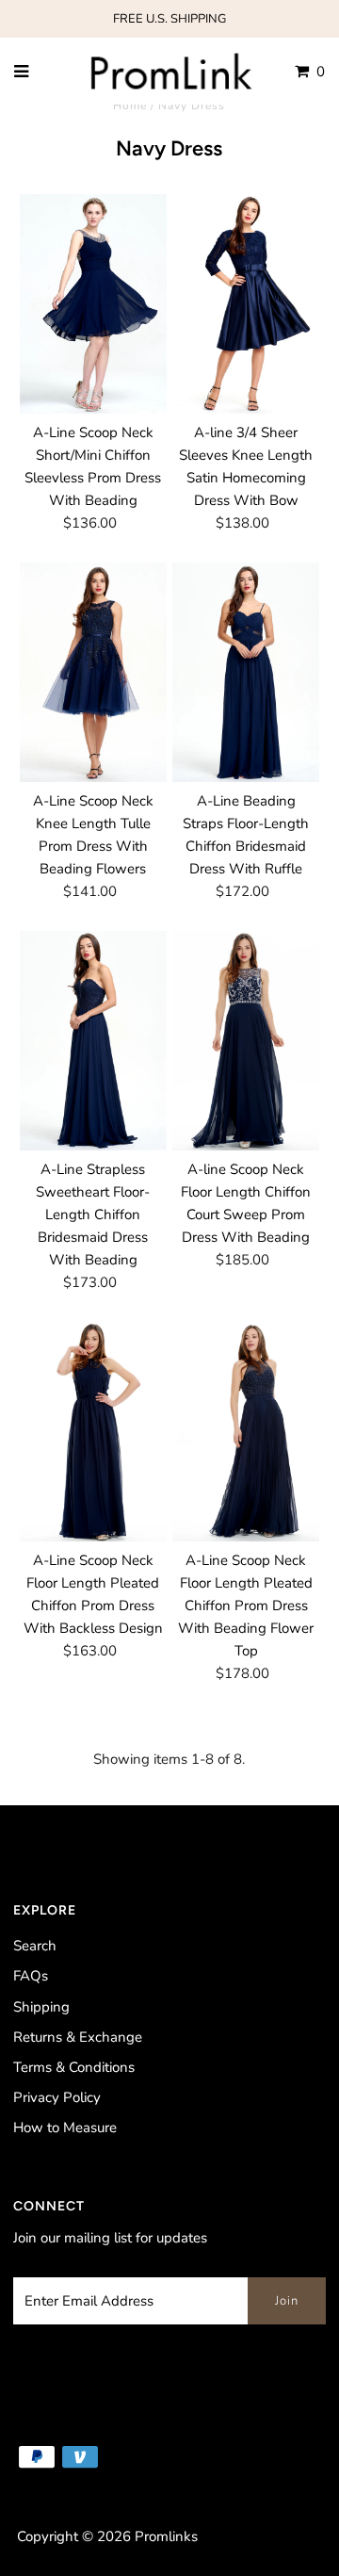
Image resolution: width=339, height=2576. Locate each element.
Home (130, 106)
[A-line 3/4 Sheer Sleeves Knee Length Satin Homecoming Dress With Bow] (245, 304)
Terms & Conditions (74, 2067)
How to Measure (65, 2128)
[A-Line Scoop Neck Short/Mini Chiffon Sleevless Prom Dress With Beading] (93, 304)
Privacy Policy (57, 2097)
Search (35, 1946)
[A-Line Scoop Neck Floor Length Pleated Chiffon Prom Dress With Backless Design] (93, 1432)
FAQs (31, 1976)
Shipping (41, 2007)
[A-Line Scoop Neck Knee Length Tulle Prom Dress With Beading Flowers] (93, 672)
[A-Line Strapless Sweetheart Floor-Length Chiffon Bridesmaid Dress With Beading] (93, 1041)
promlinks (166, 2536)
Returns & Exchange (78, 2037)
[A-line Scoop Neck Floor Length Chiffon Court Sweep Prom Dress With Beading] (245, 1041)
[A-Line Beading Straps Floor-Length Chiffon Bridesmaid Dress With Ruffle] (245, 672)
